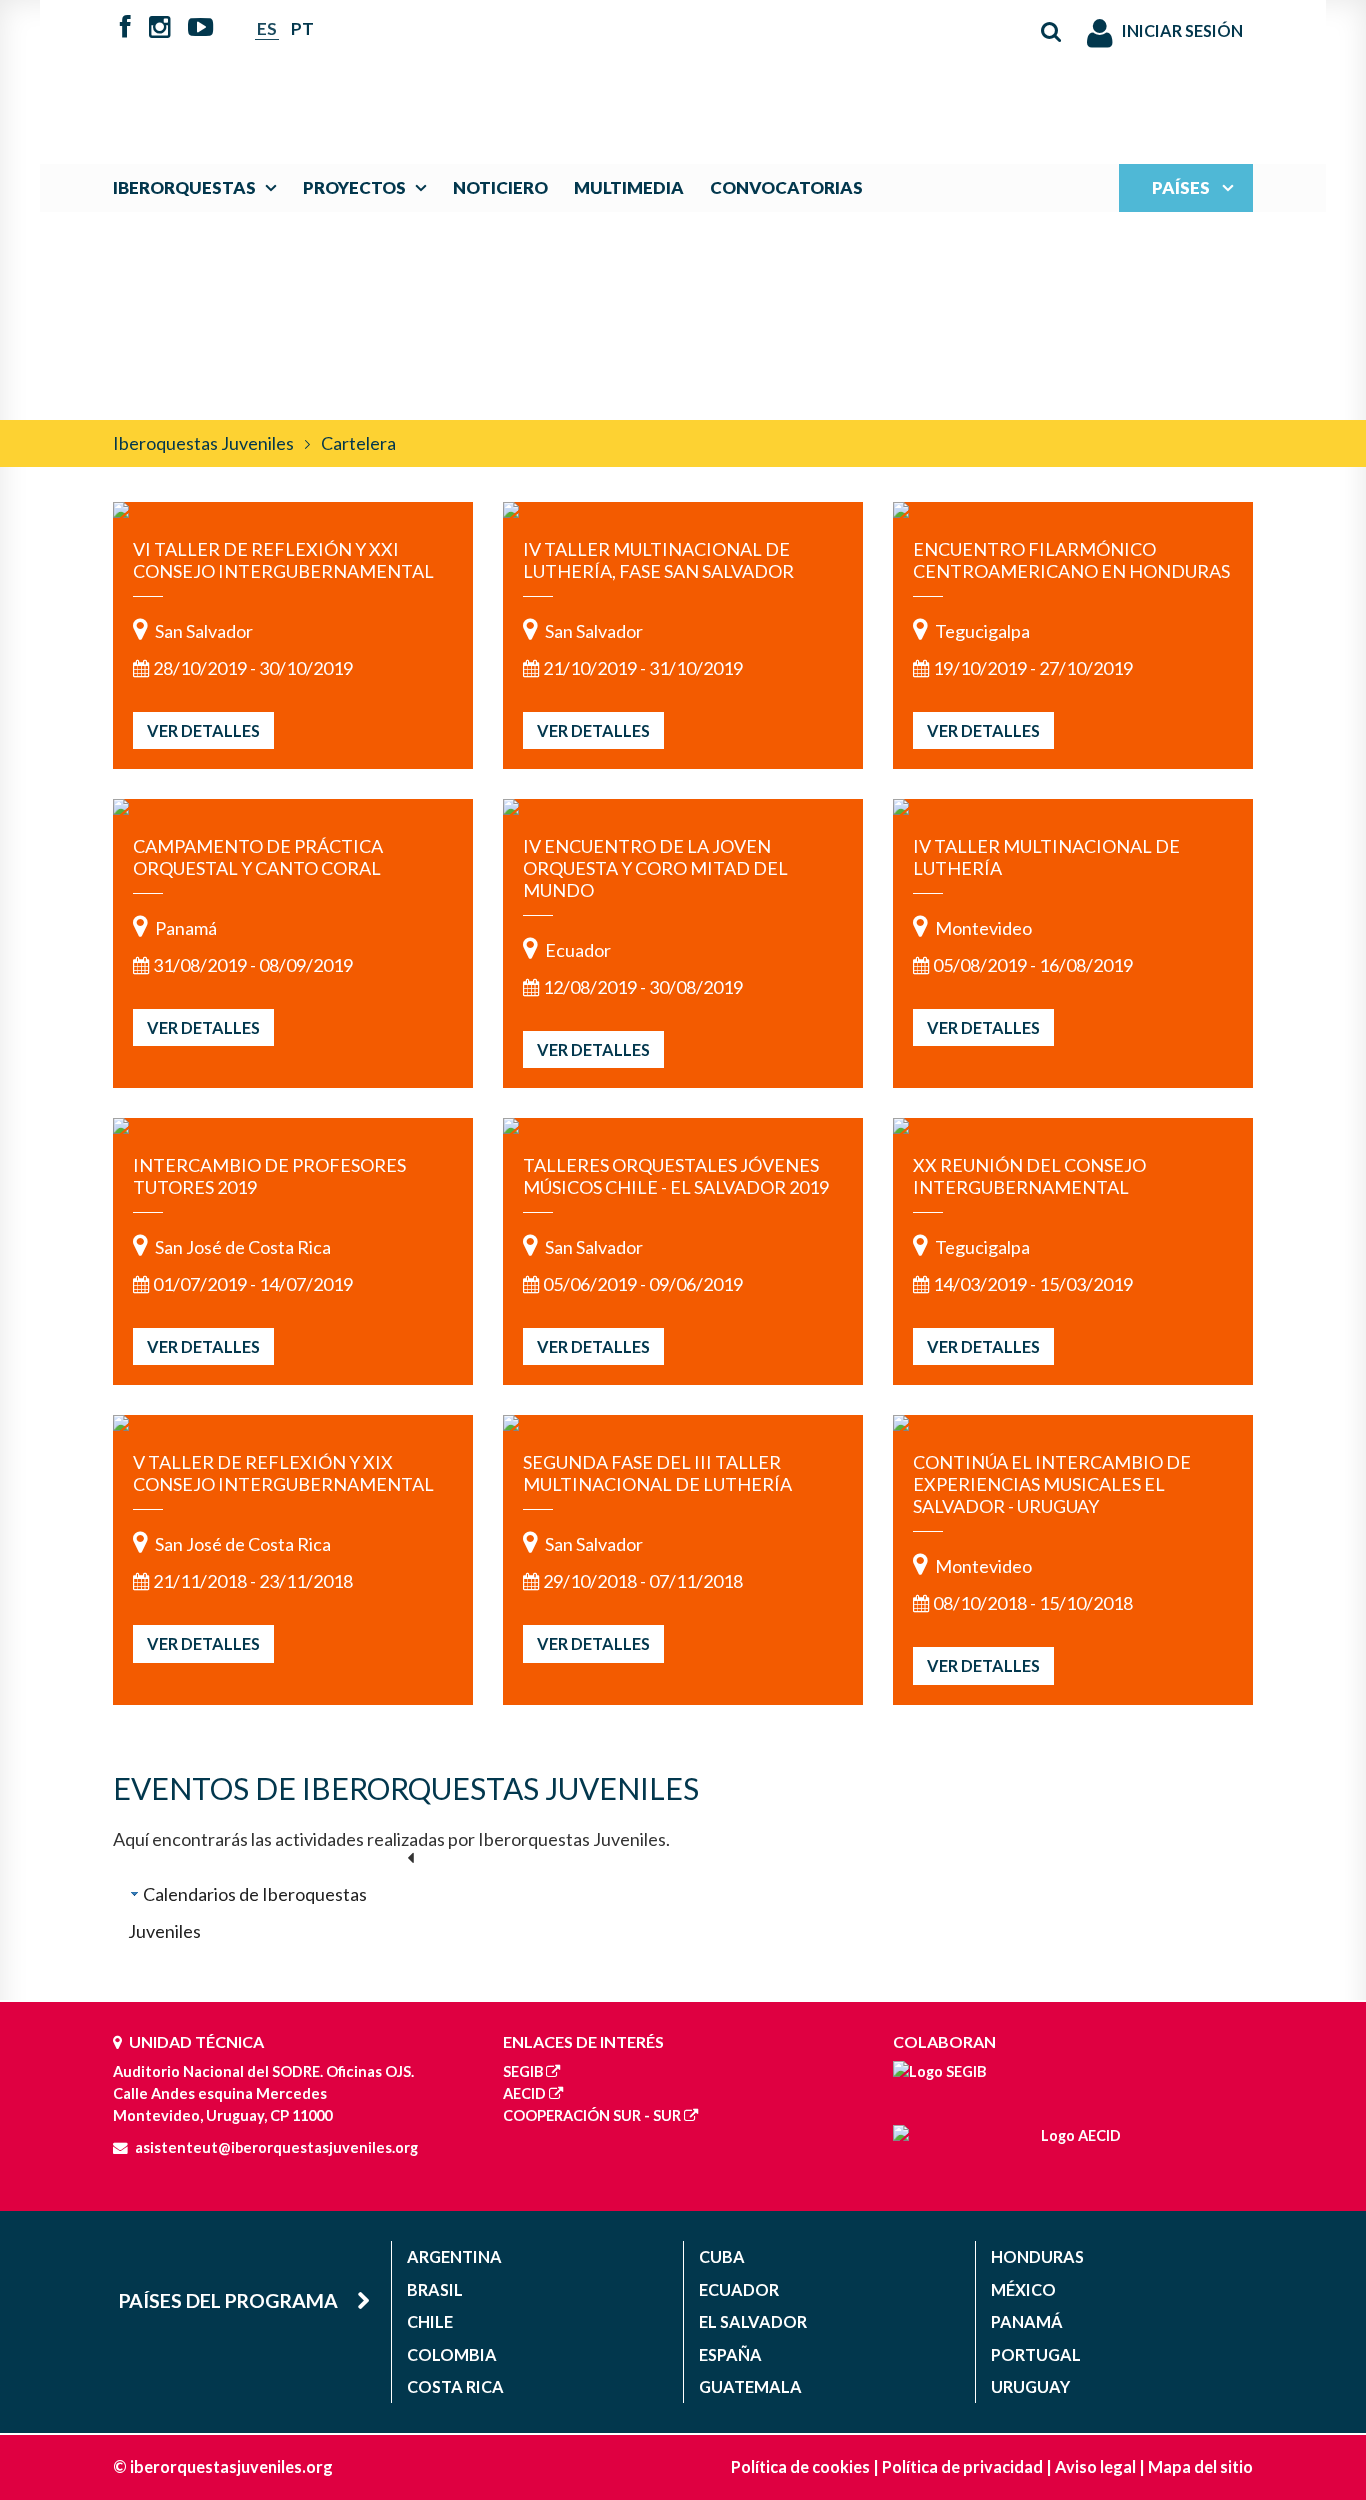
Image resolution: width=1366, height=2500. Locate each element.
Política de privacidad (962, 2466)
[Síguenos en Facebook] (125, 29)
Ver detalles (203, 730)
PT (302, 28)
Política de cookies (800, 2466)
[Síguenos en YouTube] (200, 29)
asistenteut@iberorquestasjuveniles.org (276, 2147)
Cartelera (358, 443)
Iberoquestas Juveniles (203, 443)
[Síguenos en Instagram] (160, 29)
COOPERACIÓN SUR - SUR (592, 2115)
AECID (524, 2093)
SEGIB (523, 2071)
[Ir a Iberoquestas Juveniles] (636, 72)
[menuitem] (199, 187)
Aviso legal (1095, 2466)
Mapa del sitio (1200, 2466)
